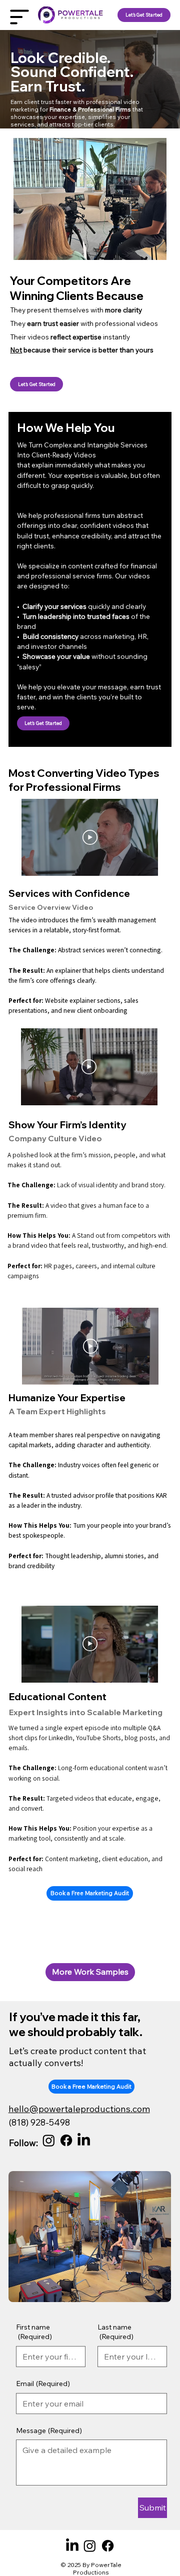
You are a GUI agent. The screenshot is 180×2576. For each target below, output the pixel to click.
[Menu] (20, 17)
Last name (115, 2332)
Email (43, 2384)
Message (49, 2431)
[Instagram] (49, 2140)
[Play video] (90, 837)
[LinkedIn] (84, 2140)
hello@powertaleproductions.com (79, 2109)
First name (34, 2332)
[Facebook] (66, 2140)
